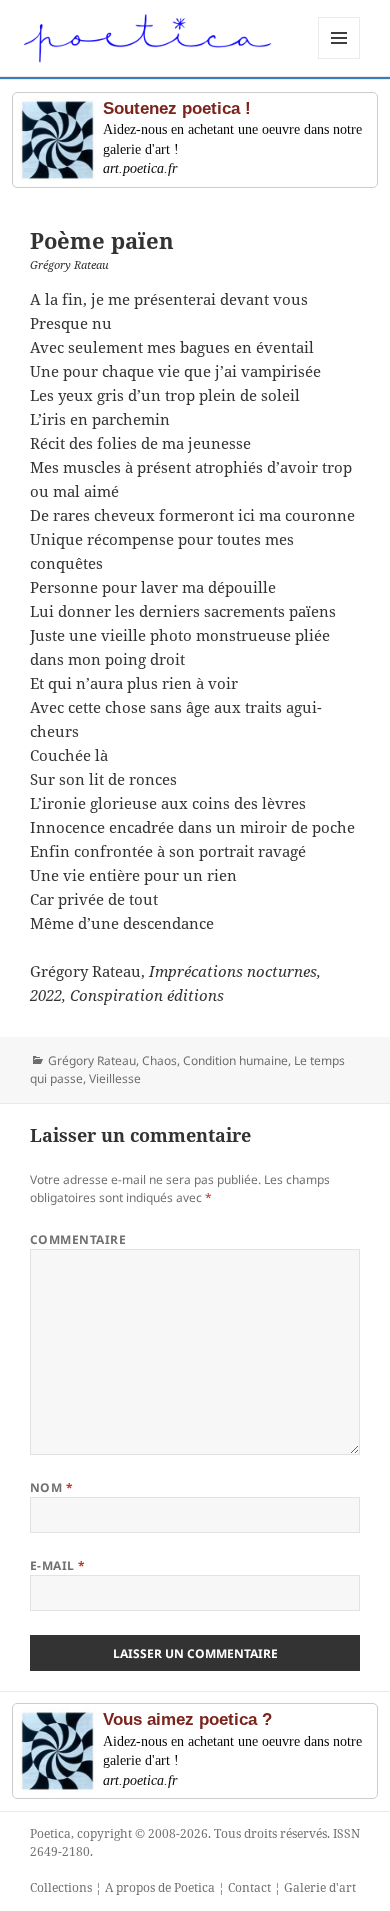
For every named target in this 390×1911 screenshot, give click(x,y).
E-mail (58, 1565)
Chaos (159, 1060)
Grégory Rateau (92, 1060)
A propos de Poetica (160, 1887)
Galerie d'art (320, 1887)
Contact (249, 1887)
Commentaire (78, 1239)
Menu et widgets (339, 58)
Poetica (50, 1833)
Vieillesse (115, 1078)
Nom (51, 1487)
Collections (61, 1887)
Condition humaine (235, 1060)
